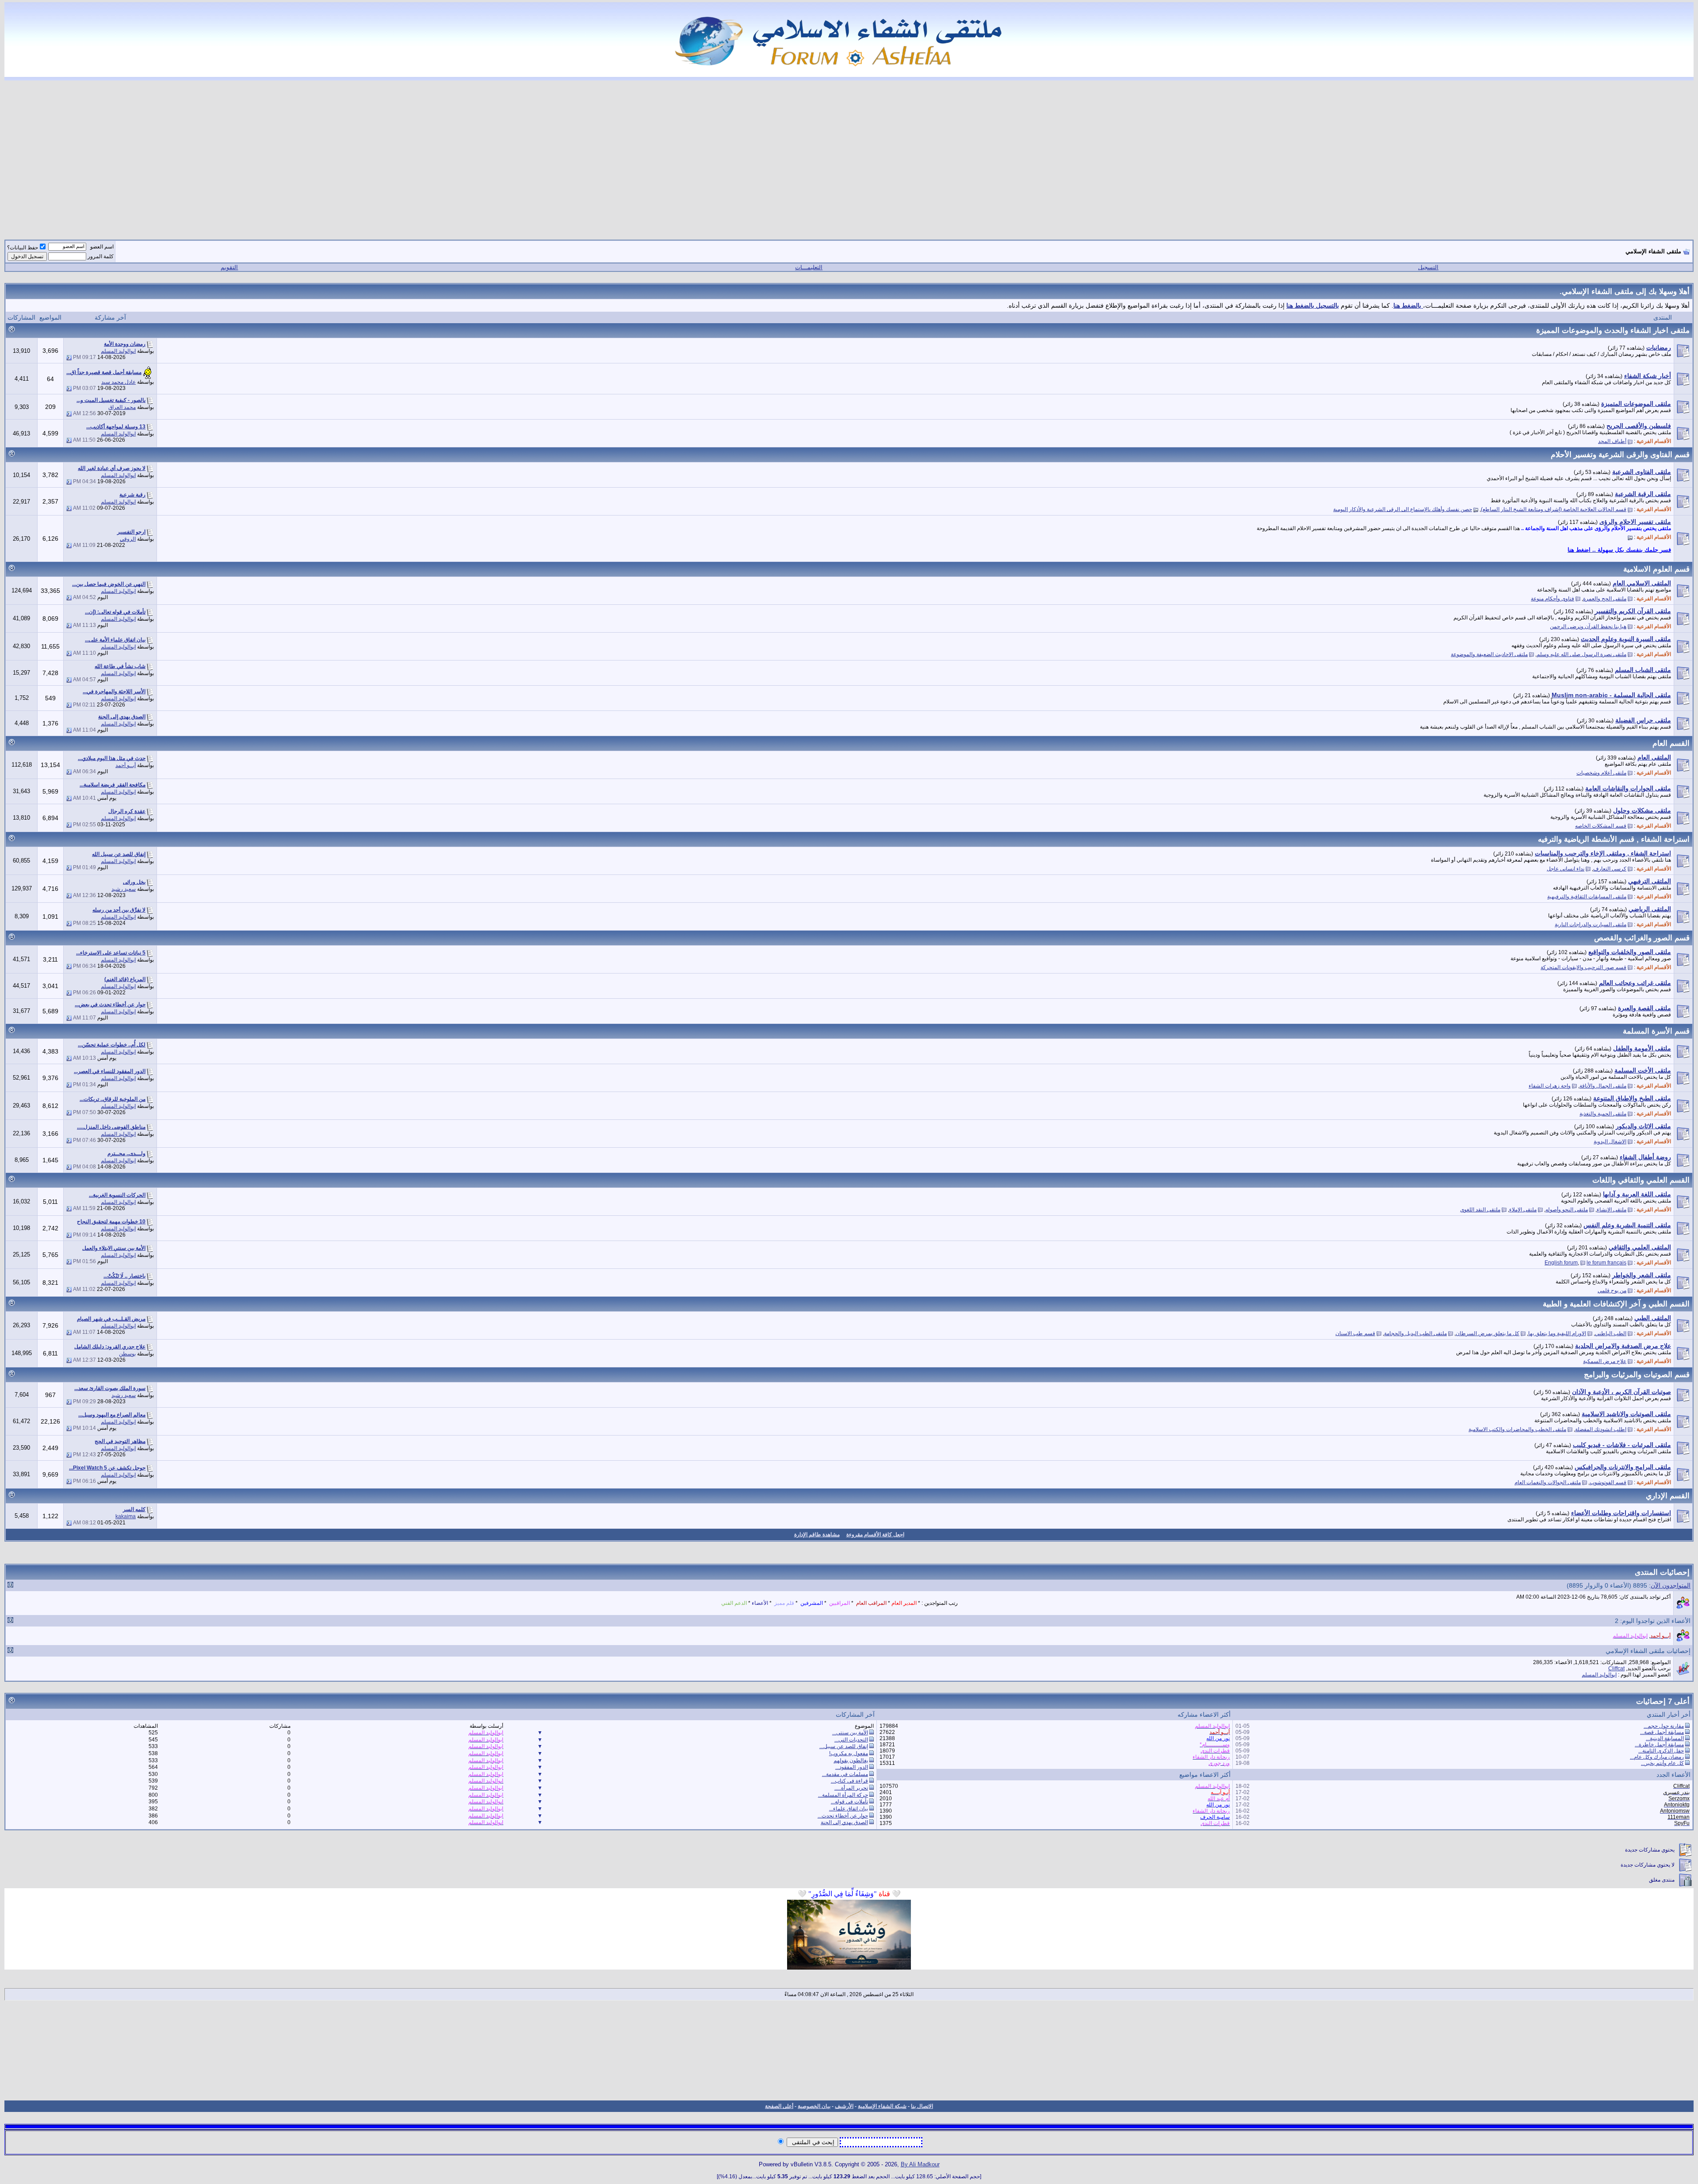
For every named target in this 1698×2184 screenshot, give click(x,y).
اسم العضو (102, 247)
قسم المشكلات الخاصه (1601, 826)
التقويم (229, 267)
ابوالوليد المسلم (118, 351)
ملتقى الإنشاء (1612, 1210)
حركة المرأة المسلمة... (843, 1795)
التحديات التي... (851, 1740)
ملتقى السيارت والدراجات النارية (1591, 924)
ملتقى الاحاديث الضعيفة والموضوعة (1489, 654)
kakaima (126, 1516)
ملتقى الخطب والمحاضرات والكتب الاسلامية (1517, 1429)
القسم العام (1671, 743)
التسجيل (1428, 267)
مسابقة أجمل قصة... (1662, 1732)
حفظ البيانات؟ (23, 248)
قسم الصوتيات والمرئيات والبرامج (1637, 1375)
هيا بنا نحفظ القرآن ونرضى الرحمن (1588, 626)
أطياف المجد (1612, 441)
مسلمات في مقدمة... (845, 1774)
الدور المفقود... (852, 1767)
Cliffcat (1616, 1669)
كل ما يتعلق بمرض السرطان (1488, 1333)
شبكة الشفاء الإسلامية (882, 2106)
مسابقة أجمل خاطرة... (1659, 1745)
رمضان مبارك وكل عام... (1657, 1757)
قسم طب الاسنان (1355, 1333)
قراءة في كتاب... (849, 1781)
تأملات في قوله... (849, 1802)
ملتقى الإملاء (1523, 1210)
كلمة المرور (101, 256)
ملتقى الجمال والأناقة (1603, 1086)
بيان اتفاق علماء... (849, 1809)
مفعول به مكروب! (849, 1753)
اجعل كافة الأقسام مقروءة (875, 1535)
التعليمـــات (809, 267)
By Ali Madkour (920, 2164)
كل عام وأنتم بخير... (1662, 1763)
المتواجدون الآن (1671, 1585)
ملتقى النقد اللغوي (1480, 1210)
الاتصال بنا (922, 2106)
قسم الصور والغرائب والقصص (1642, 938)
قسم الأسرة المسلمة (1656, 1031)
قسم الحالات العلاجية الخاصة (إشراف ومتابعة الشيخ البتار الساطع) (1554, 509)
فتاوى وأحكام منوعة (1553, 599)
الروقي (128, 539)
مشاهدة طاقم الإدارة (817, 1535)
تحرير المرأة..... (851, 1788)
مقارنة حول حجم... (1664, 1726)
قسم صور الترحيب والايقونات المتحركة (1583, 967)
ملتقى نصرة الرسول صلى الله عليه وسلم (1581, 654)
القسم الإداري (1668, 1496)
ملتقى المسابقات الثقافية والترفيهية (1587, 897)
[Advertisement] (849, 155)
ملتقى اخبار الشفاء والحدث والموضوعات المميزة (1613, 330)
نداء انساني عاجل (1566, 869)
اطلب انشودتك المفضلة (1601, 1429)
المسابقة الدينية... (1665, 1738)
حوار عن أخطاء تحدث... (843, 1816)
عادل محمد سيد (119, 382)
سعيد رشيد (124, 889)
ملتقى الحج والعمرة (1605, 599)
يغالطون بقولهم (851, 1760)
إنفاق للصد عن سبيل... (844, 1746)
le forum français (1606, 1263)
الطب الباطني (1611, 1333)
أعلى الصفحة (779, 2106)
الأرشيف (844, 2106)
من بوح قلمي (1612, 1291)
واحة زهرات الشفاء (1550, 1086)
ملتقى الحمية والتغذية (1603, 1114)
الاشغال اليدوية (1610, 1142)
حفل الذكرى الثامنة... (1661, 1751)
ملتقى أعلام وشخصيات (1601, 773)
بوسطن (127, 1354)
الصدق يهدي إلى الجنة (844, 1822)
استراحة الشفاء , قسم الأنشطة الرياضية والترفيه (1614, 839)
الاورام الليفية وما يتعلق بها (1557, 1333)
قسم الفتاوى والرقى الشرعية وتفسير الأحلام (1620, 454)
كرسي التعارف (1610, 869)
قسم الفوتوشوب (1608, 1482)
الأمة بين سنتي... (850, 1733)
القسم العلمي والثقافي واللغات (1641, 1180)
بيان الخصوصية (814, 2106)
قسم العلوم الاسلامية (1656, 569)
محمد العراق (122, 407)
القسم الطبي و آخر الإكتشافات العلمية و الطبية (1616, 1304)
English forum (1561, 1263)
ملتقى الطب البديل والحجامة (1415, 1333)
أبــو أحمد (126, 765)
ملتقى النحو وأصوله (1567, 1210)
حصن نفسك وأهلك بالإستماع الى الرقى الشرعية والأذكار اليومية (1403, 509)
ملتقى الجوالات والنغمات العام (1548, 1482)
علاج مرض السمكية (1605, 1361)
